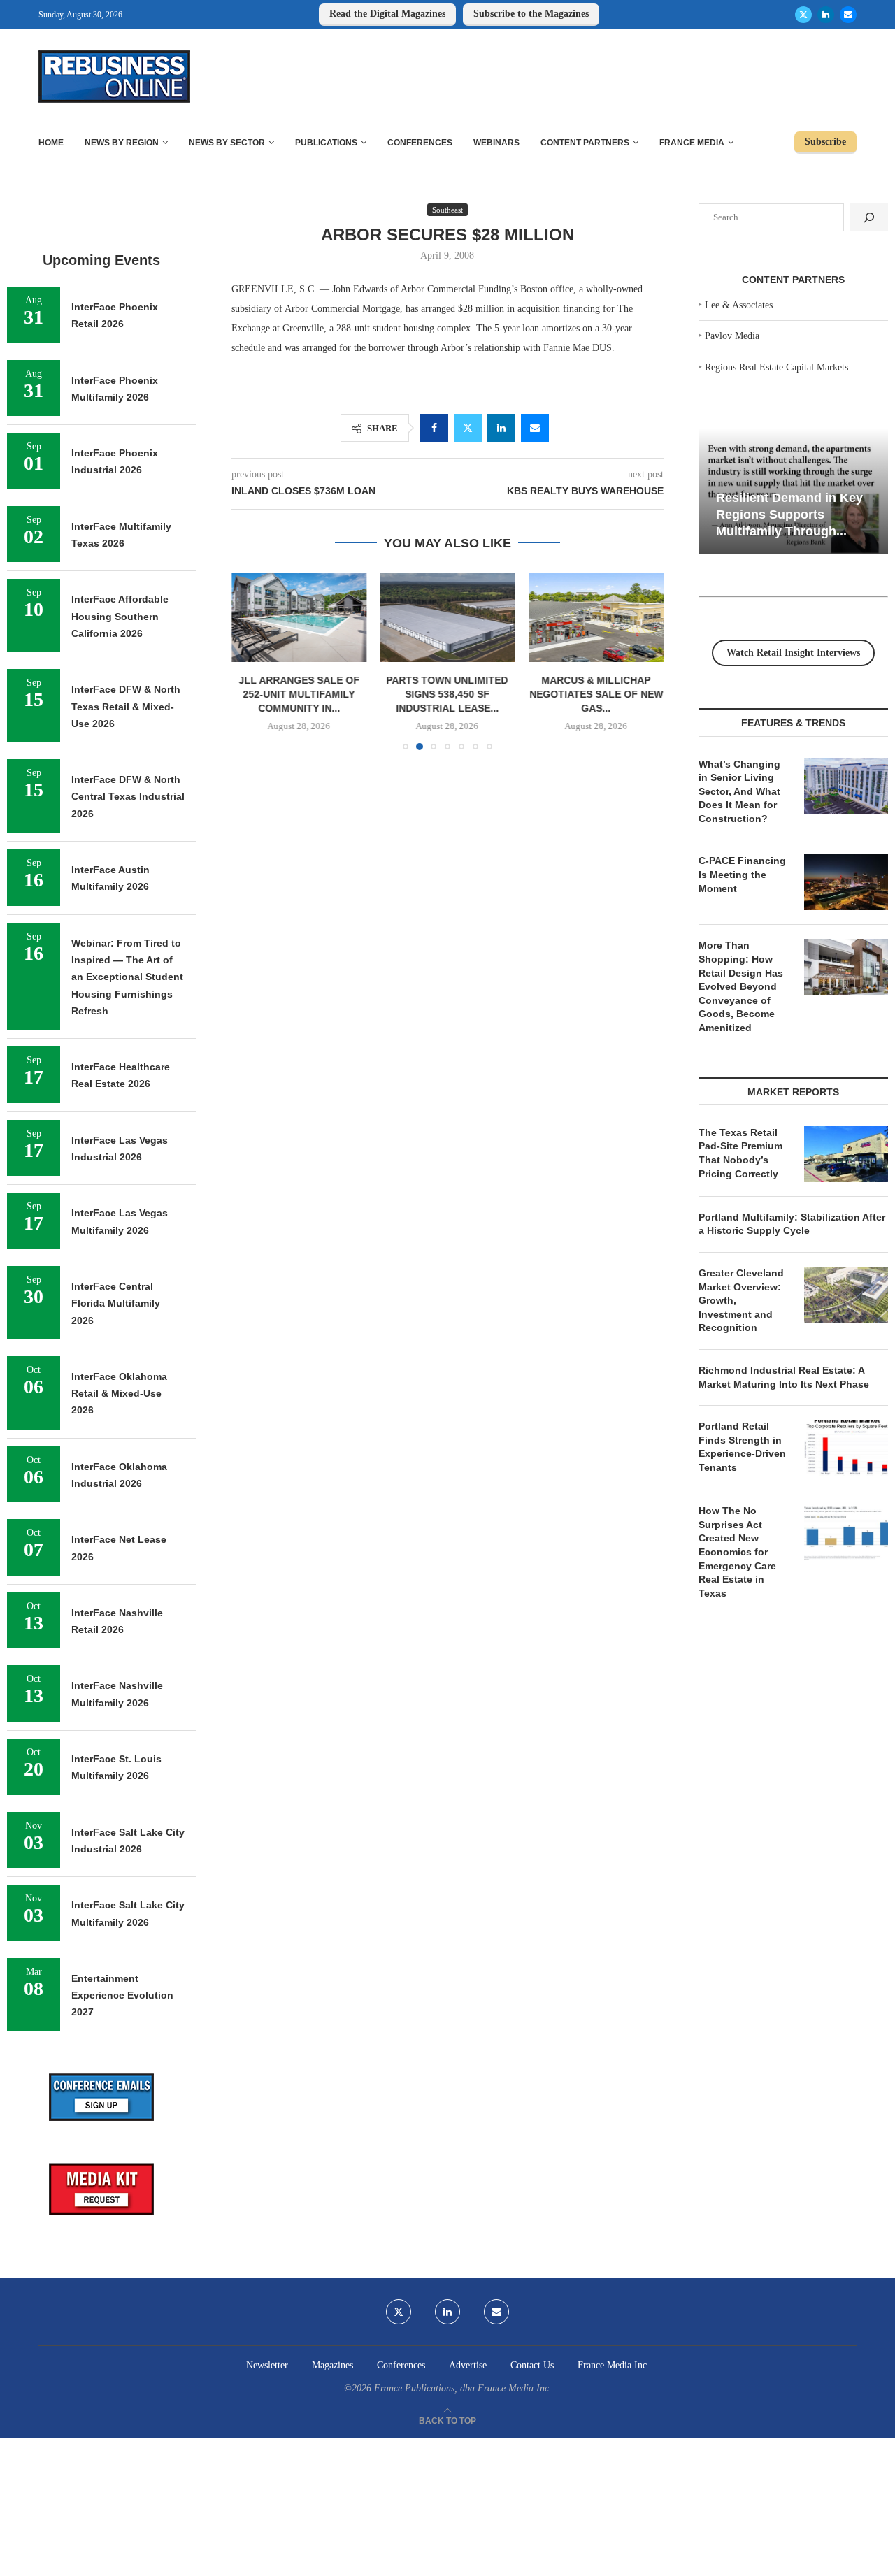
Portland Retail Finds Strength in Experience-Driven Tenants (742, 1447)
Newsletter (267, 2365)
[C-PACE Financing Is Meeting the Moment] (846, 882)
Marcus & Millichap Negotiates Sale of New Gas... (596, 695)
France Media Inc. (614, 2365)
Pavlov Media (732, 336)
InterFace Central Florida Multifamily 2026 (116, 1303)
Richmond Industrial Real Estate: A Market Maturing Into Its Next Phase (784, 1377)
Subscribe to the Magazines (531, 14)
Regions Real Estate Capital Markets (776, 367)
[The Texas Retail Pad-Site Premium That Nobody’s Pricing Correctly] (846, 1154)
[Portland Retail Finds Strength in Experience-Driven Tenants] (846, 1448)
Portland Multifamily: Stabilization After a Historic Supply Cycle (792, 1224)
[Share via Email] (535, 428)
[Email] (848, 15)
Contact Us (532, 2365)
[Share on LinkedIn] (501, 428)
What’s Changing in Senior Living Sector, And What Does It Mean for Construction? (739, 791)
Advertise (468, 2365)
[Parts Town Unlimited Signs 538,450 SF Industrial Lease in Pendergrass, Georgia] (448, 617)
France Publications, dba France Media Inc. (463, 2388)
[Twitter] (803, 15)
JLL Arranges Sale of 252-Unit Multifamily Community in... (299, 695)
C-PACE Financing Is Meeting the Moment (742, 874)
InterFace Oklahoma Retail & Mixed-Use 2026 (119, 1394)
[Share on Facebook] (434, 428)
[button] (250, 661)
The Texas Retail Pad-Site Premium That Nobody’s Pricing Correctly (740, 1153)
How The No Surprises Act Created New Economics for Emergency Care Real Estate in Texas (737, 1552)
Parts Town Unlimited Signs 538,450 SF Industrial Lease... (447, 695)
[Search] (869, 217)
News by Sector (227, 143)
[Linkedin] (826, 15)
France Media (692, 143)
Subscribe (825, 142)
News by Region (122, 143)
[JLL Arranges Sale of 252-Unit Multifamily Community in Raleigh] (299, 617)
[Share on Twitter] (468, 428)
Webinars (496, 143)
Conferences (420, 143)
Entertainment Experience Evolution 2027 (122, 1995)
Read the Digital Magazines (387, 14)
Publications (326, 143)
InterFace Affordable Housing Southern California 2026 (120, 616)
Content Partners (585, 143)
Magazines (332, 2365)
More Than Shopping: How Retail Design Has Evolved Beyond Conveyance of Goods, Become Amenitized (741, 986)
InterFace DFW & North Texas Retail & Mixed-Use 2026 (126, 706)
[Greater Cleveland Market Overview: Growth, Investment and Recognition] (846, 1295)
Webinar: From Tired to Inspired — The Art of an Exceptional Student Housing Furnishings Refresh (127, 977)
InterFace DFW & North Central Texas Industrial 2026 (128, 797)
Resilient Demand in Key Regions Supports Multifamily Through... (789, 514)
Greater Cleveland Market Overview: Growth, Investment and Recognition (741, 1300)
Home (51, 143)
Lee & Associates (739, 305)
